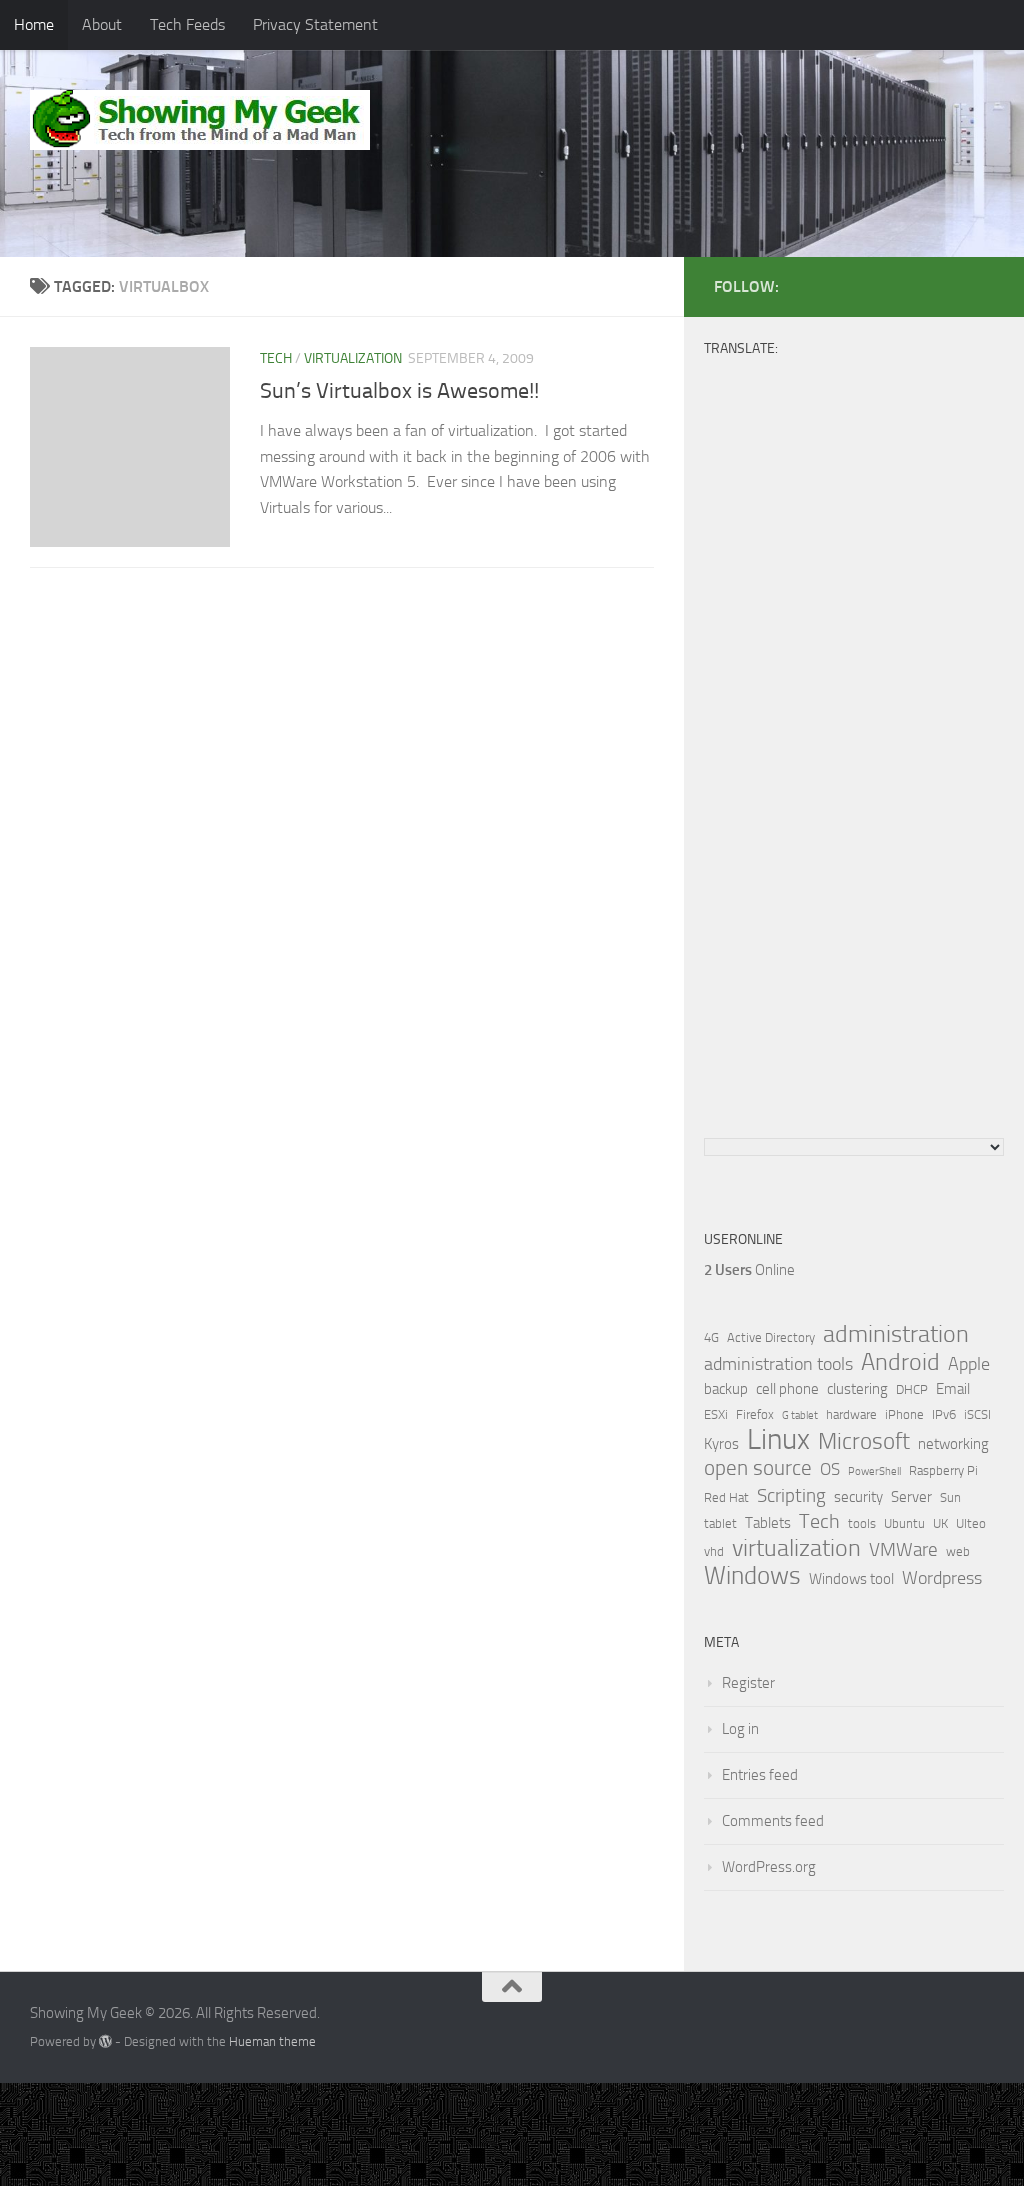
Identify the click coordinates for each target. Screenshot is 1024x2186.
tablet (720, 1523)
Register (748, 1683)
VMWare (903, 1550)
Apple (969, 1364)
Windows (752, 1576)
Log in (740, 1729)
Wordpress (942, 1578)
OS (830, 1469)
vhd (714, 1551)
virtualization (353, 358)
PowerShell (874, 1471)
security (858, 1497)
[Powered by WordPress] (105, 2041)
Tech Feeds (187, 24)
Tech (276, 358)
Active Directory (771, 1337)
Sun (950, 1497)
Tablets (768, 1523)
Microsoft (864, 1441)
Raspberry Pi (943, 1470)
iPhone (904, 1414)
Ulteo (971, 1523)
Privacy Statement (315, 24)
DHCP (912, 1389)
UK (940, 1523)
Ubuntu (904, 1523)
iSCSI (977, 1414)
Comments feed (773, 1821)
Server (911, 1497)
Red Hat (726, 1497)
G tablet (800, 1415)
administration (896, 1334)
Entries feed (760, 1775)
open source (758, 1468)
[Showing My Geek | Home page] (200, 120)
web (958, 1551)
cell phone (787, 1389)
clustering (857, 1389)
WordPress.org (769, 1867)
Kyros (721, 1444)
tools (862, 1523)
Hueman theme (272, 2041)
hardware (851, 1414)
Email (953, 1389)
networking (953, 1444)
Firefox (755, 1414)
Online (749, 1270)
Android (900, 1362)
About (102, 24)
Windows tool (851, 1579)
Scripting (791, 1496)
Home (34, 24)
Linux (778, 1440)
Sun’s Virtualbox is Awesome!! (399, 391)
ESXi (716, 1414)
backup (726, 1389)
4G (711, 1337)
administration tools (778, 1364)
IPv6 (944, 1414)
